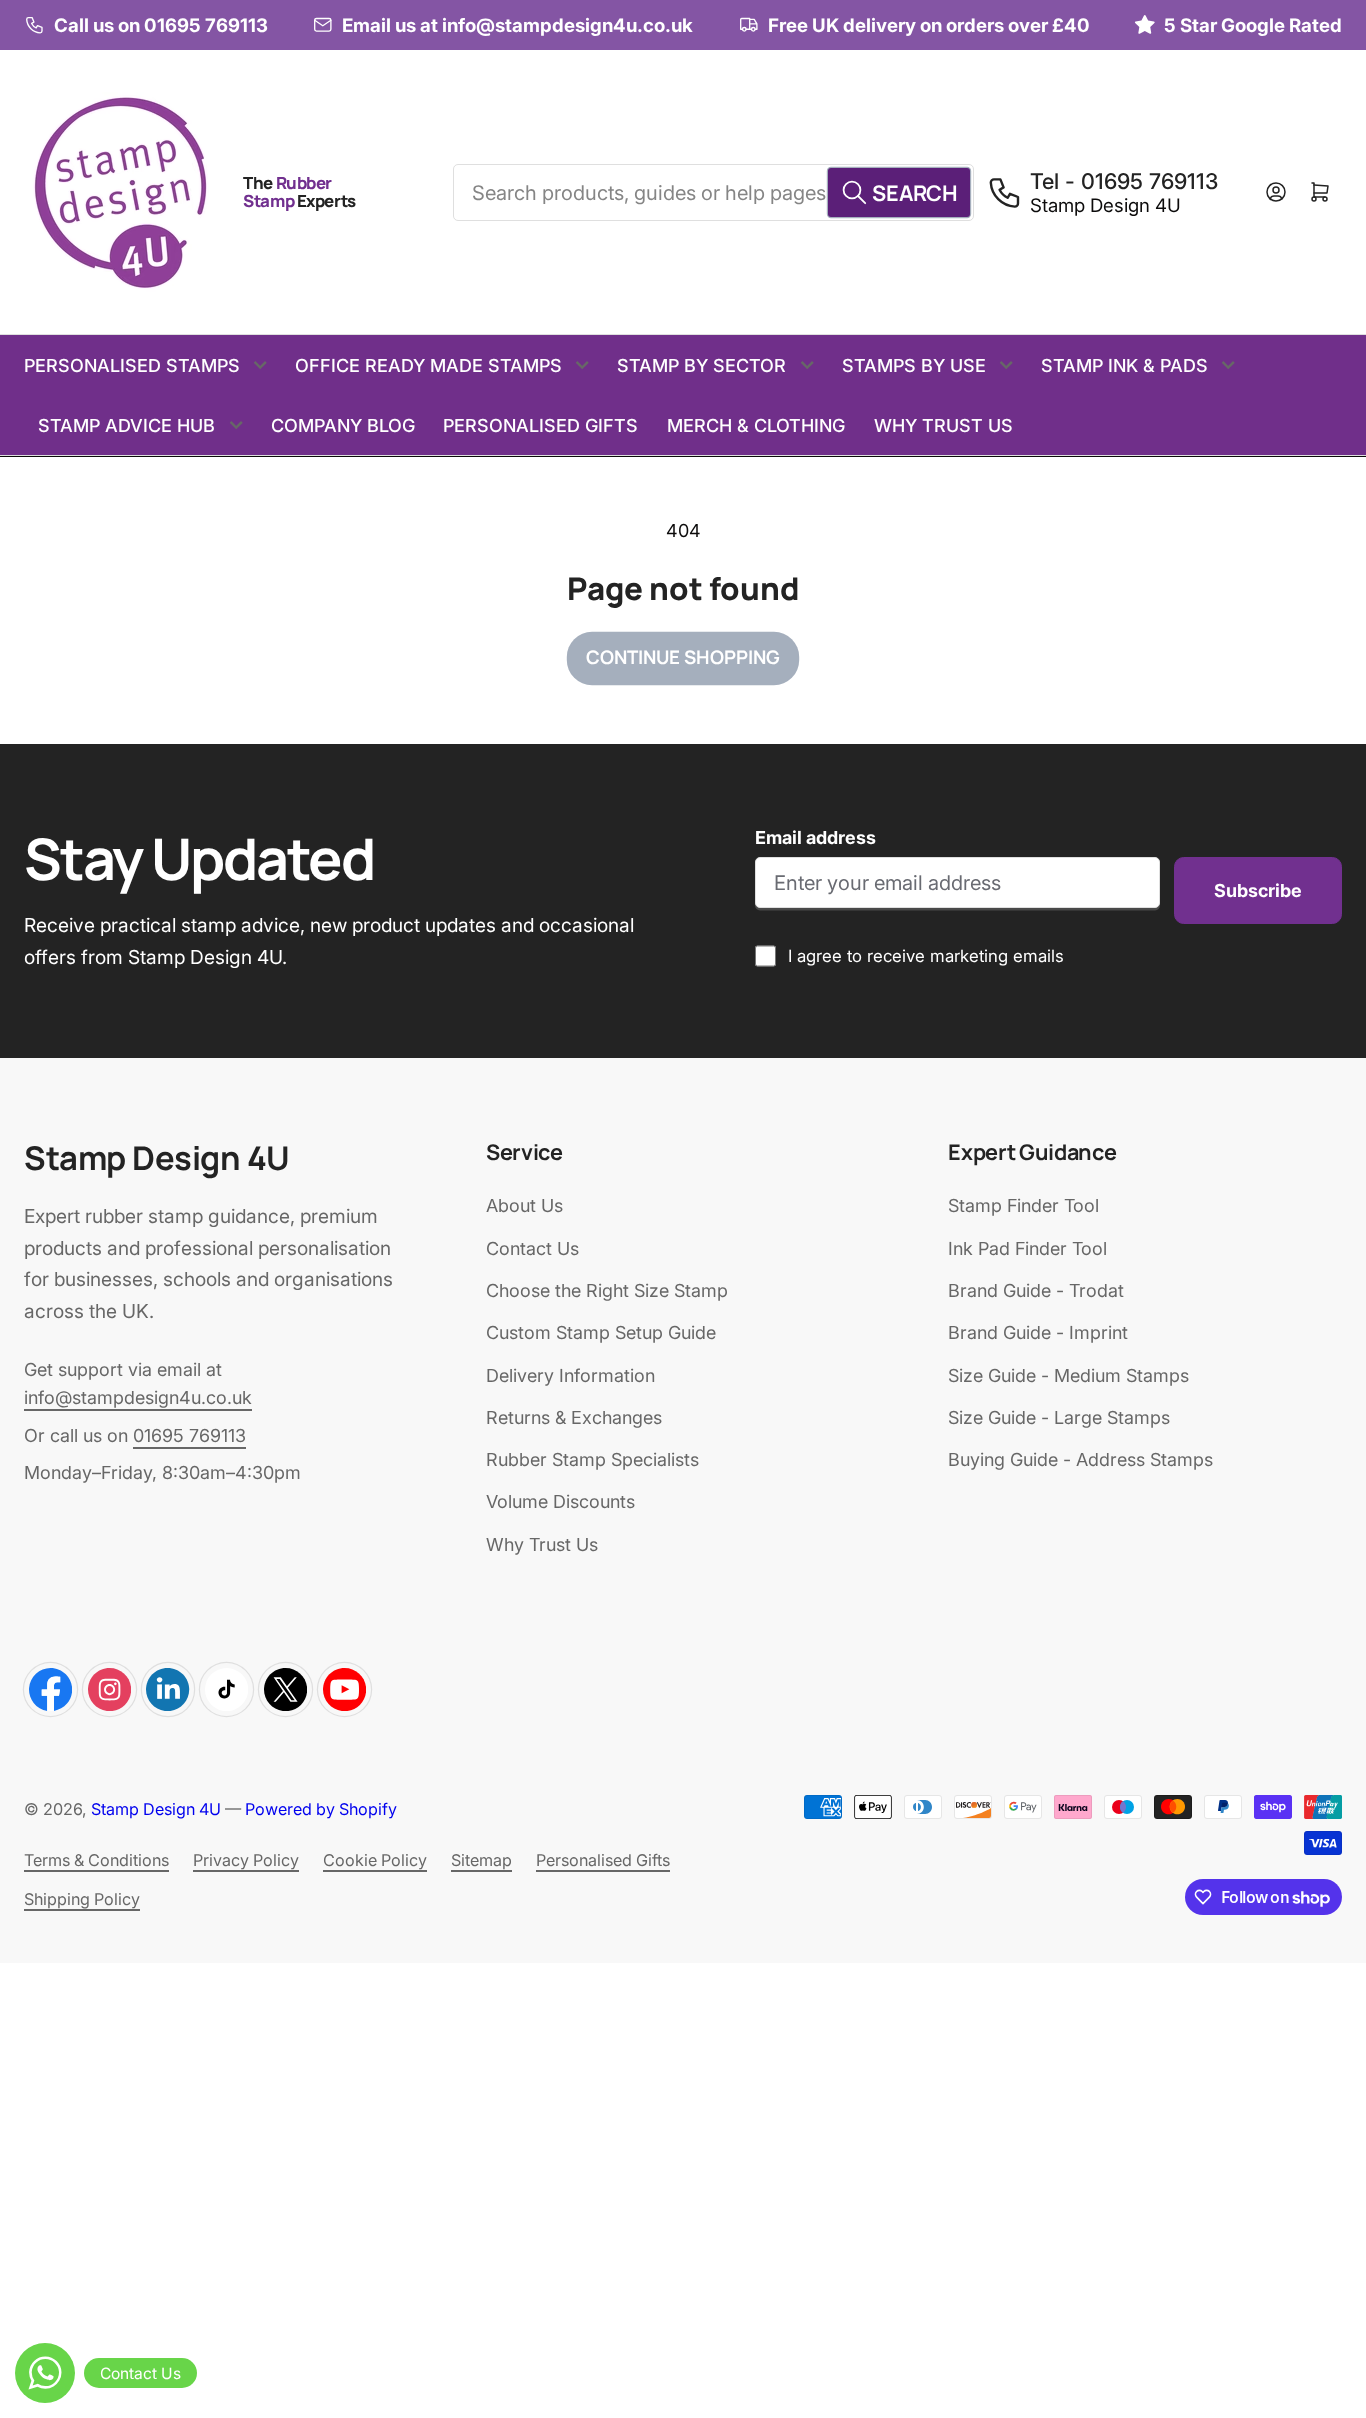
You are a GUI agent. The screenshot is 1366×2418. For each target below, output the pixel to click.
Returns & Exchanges (574, 1417)
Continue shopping (683, 657)
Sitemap (481, 1860)
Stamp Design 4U (156, 1809)
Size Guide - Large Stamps (1059, 1417)
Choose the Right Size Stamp (607, 1290)
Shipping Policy (82, 1899)
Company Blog (343, 425)
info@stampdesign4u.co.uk (138, 1397)
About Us (524, 1205)
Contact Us (532, 1248)
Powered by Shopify (321, 1809)
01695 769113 (189, 1435)
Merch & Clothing (756, 425)
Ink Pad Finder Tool (1027, 1248)
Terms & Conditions (96, 1860)
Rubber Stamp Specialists (592, 1459)
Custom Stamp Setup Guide (601, 1332)
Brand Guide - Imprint (1038, 1332)
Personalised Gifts (540, 425)
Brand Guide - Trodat (1036, 1290)
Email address (815, 837)
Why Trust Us (943, 425)
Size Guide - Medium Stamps (1068, 1375)
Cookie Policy (375, 1860)
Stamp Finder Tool (1023, 1205)
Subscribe (1258, 890)
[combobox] (713, 192)
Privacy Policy (246, 1860)
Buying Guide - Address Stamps (1080, 1459)
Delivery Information (570, 1375)
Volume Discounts (560, 1501)
